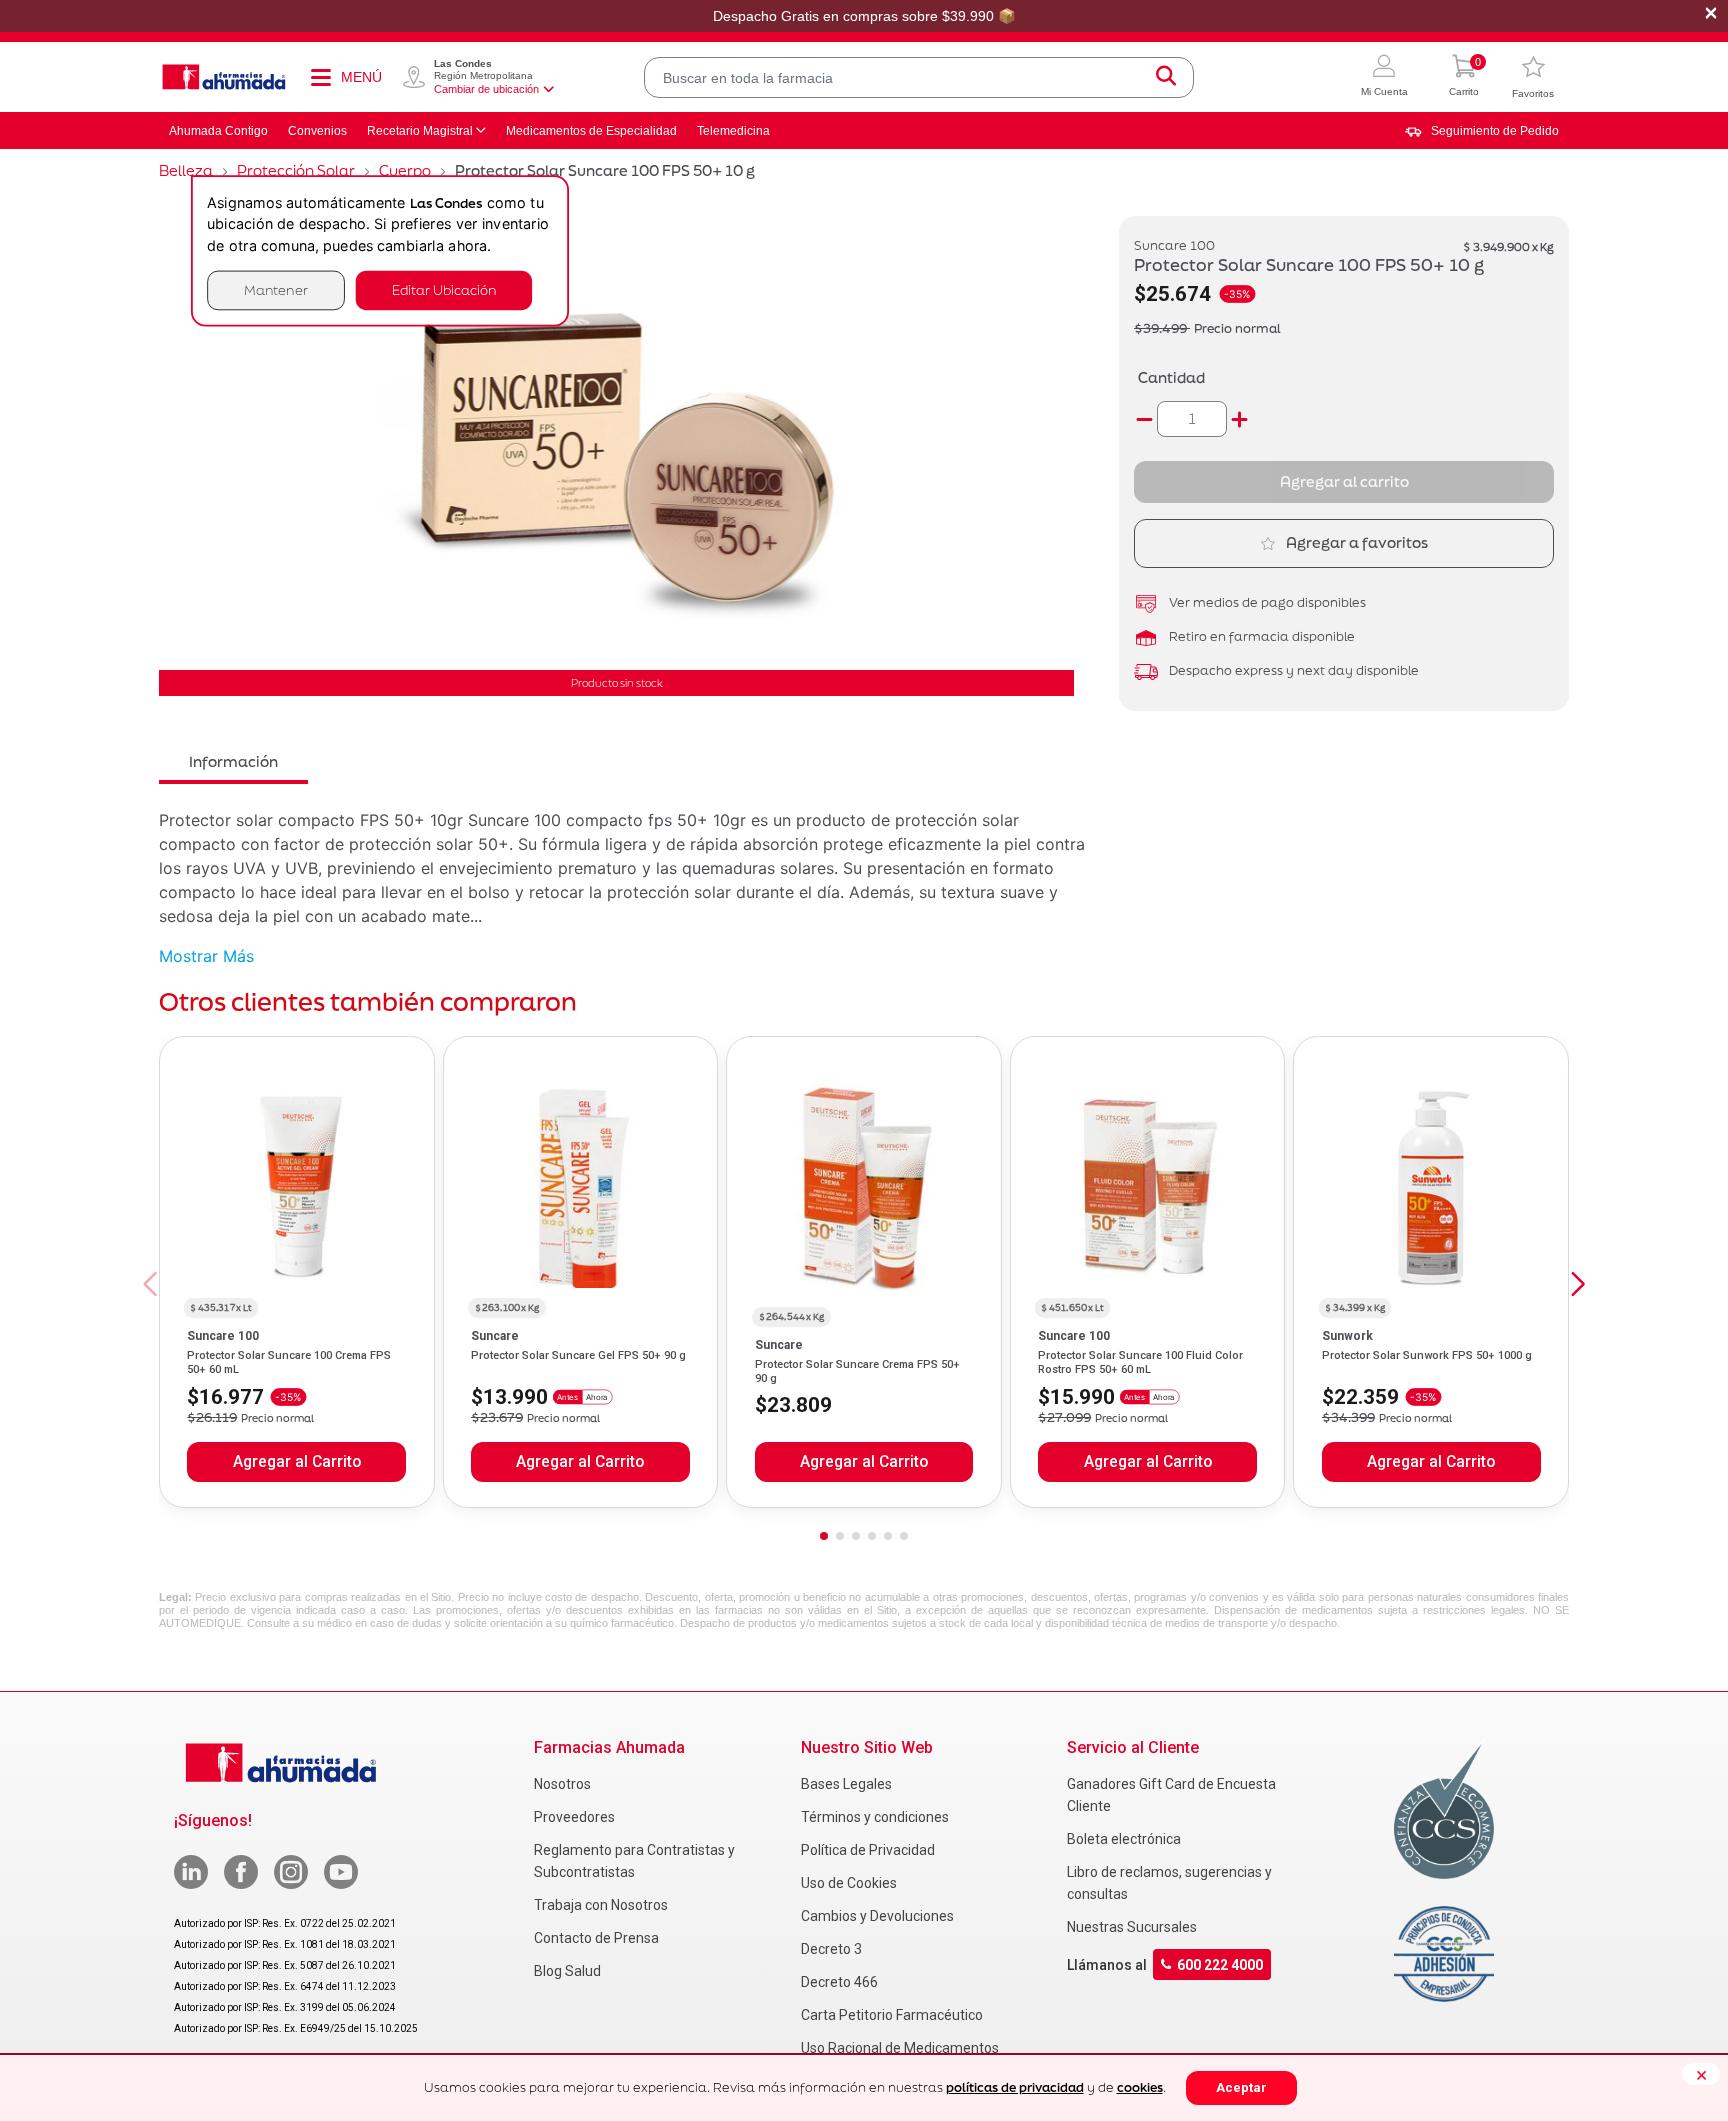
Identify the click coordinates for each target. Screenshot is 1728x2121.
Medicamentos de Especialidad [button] (591, 131)
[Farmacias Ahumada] (224, 77)
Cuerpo (405, 170)
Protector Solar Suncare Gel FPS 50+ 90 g (578, 1355)
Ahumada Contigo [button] (218, 131)
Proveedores (574, 1817)
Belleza (186, 170)
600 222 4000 (1220, 1965)
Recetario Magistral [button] (420, 131)
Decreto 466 (839, 1982)
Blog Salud (567, 1971)
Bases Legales (846, 1784)
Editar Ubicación (444, 289)
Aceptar (1241, 2087)
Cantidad (1171, 377)
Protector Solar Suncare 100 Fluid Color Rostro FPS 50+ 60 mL (1140, 1362)
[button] (1384, 77)
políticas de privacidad (1015, 2087)
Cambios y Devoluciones (877, 1916)
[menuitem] (1482, 131)
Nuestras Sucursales (1132, 1927)
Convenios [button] (317, 131)
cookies (1140, 2087)
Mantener (276, 289)
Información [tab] (233, 761)
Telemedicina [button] (733, 131)
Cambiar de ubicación (486, 89)
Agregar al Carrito (297, 1462)
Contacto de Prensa (596, 1938)
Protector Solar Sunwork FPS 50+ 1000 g (1427, 1355)
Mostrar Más (206, 956)
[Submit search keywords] (1166, 77)
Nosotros (562, 1784)
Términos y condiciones (875, 1817)
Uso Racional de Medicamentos (900, 2048)
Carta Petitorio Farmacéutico (892, 2015)
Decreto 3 (831, 1949)
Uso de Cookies (849, 1883)
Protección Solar (296, 170)
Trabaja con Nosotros (601, 1905)
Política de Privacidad (868, 1850)
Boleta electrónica (1124, 1839)
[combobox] (919, 77)
